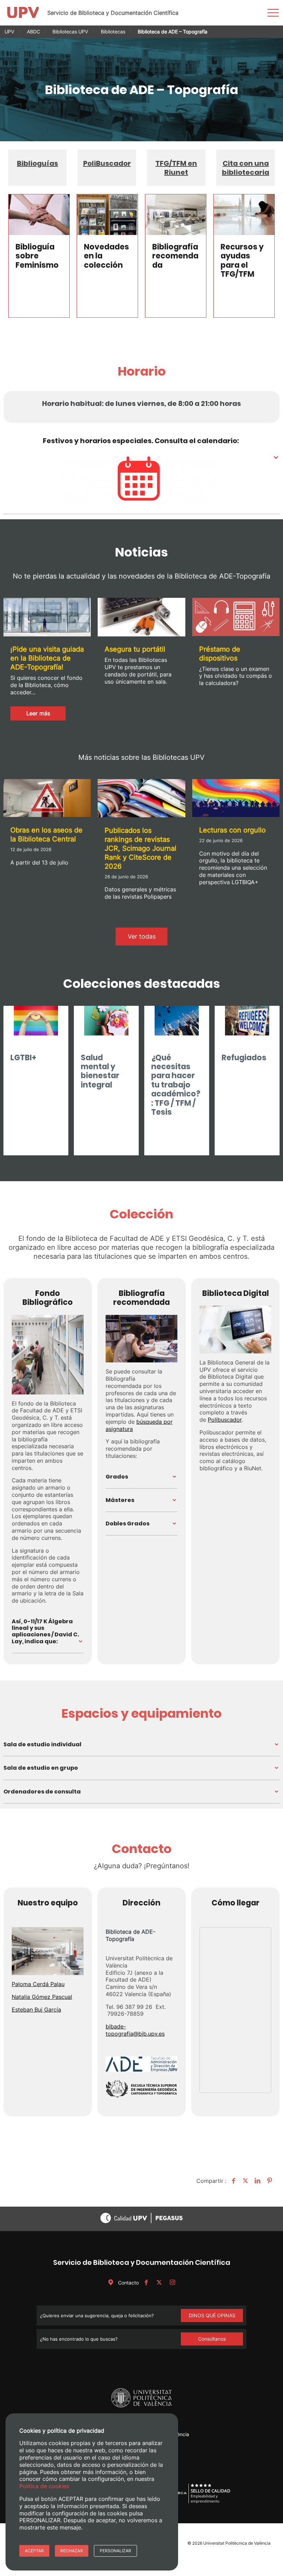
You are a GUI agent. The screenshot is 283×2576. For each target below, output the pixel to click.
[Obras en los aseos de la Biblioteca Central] (47, 799)
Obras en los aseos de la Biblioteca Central (46, 835)
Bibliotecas (113, 32)
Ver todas (142, 936)
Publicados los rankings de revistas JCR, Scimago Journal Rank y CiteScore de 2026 (140, 848)
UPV (9, 32)
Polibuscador (225, 1420)
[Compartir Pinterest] (269, 2181)
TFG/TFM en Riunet (176, 168)
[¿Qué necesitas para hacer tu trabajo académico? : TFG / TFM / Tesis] (177, 1026)
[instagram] (172, 2283)
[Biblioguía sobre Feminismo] (39, 214)
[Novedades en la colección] (107, 214)
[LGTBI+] (36, 1026)
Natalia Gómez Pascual (42, 1997)
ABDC (33, 32)
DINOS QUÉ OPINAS (212, 2315)
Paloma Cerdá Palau (38, 1984)
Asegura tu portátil (135, 649)
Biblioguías (37, 163)
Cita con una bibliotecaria (246, 168)
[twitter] (159, 2283)
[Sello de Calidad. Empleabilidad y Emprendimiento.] (199, 2502)
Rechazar (72, 2551)
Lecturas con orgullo (232, 830)
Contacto (128, 2283)
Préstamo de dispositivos (220, 654)
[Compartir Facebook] (232, 2181)
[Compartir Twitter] (245, 2181)
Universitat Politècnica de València (237, 2543)
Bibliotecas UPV (70, 32)
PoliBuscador (107, 163)
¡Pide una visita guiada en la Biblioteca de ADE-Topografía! (47, 658)
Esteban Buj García (36, 2010)
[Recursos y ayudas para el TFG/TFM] (244, 214)
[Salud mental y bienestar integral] (106, 1026)
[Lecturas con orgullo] (236, 799)
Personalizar (115, 2551)
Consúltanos (212, 2339)
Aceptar (34, 2551)
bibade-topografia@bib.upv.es (135, 2030)
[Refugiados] (247, 1026)
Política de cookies (44, 2486)
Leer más (46, 715)
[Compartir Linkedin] (257, 2181)
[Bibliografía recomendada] (176, 214)
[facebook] (146, 2283)
